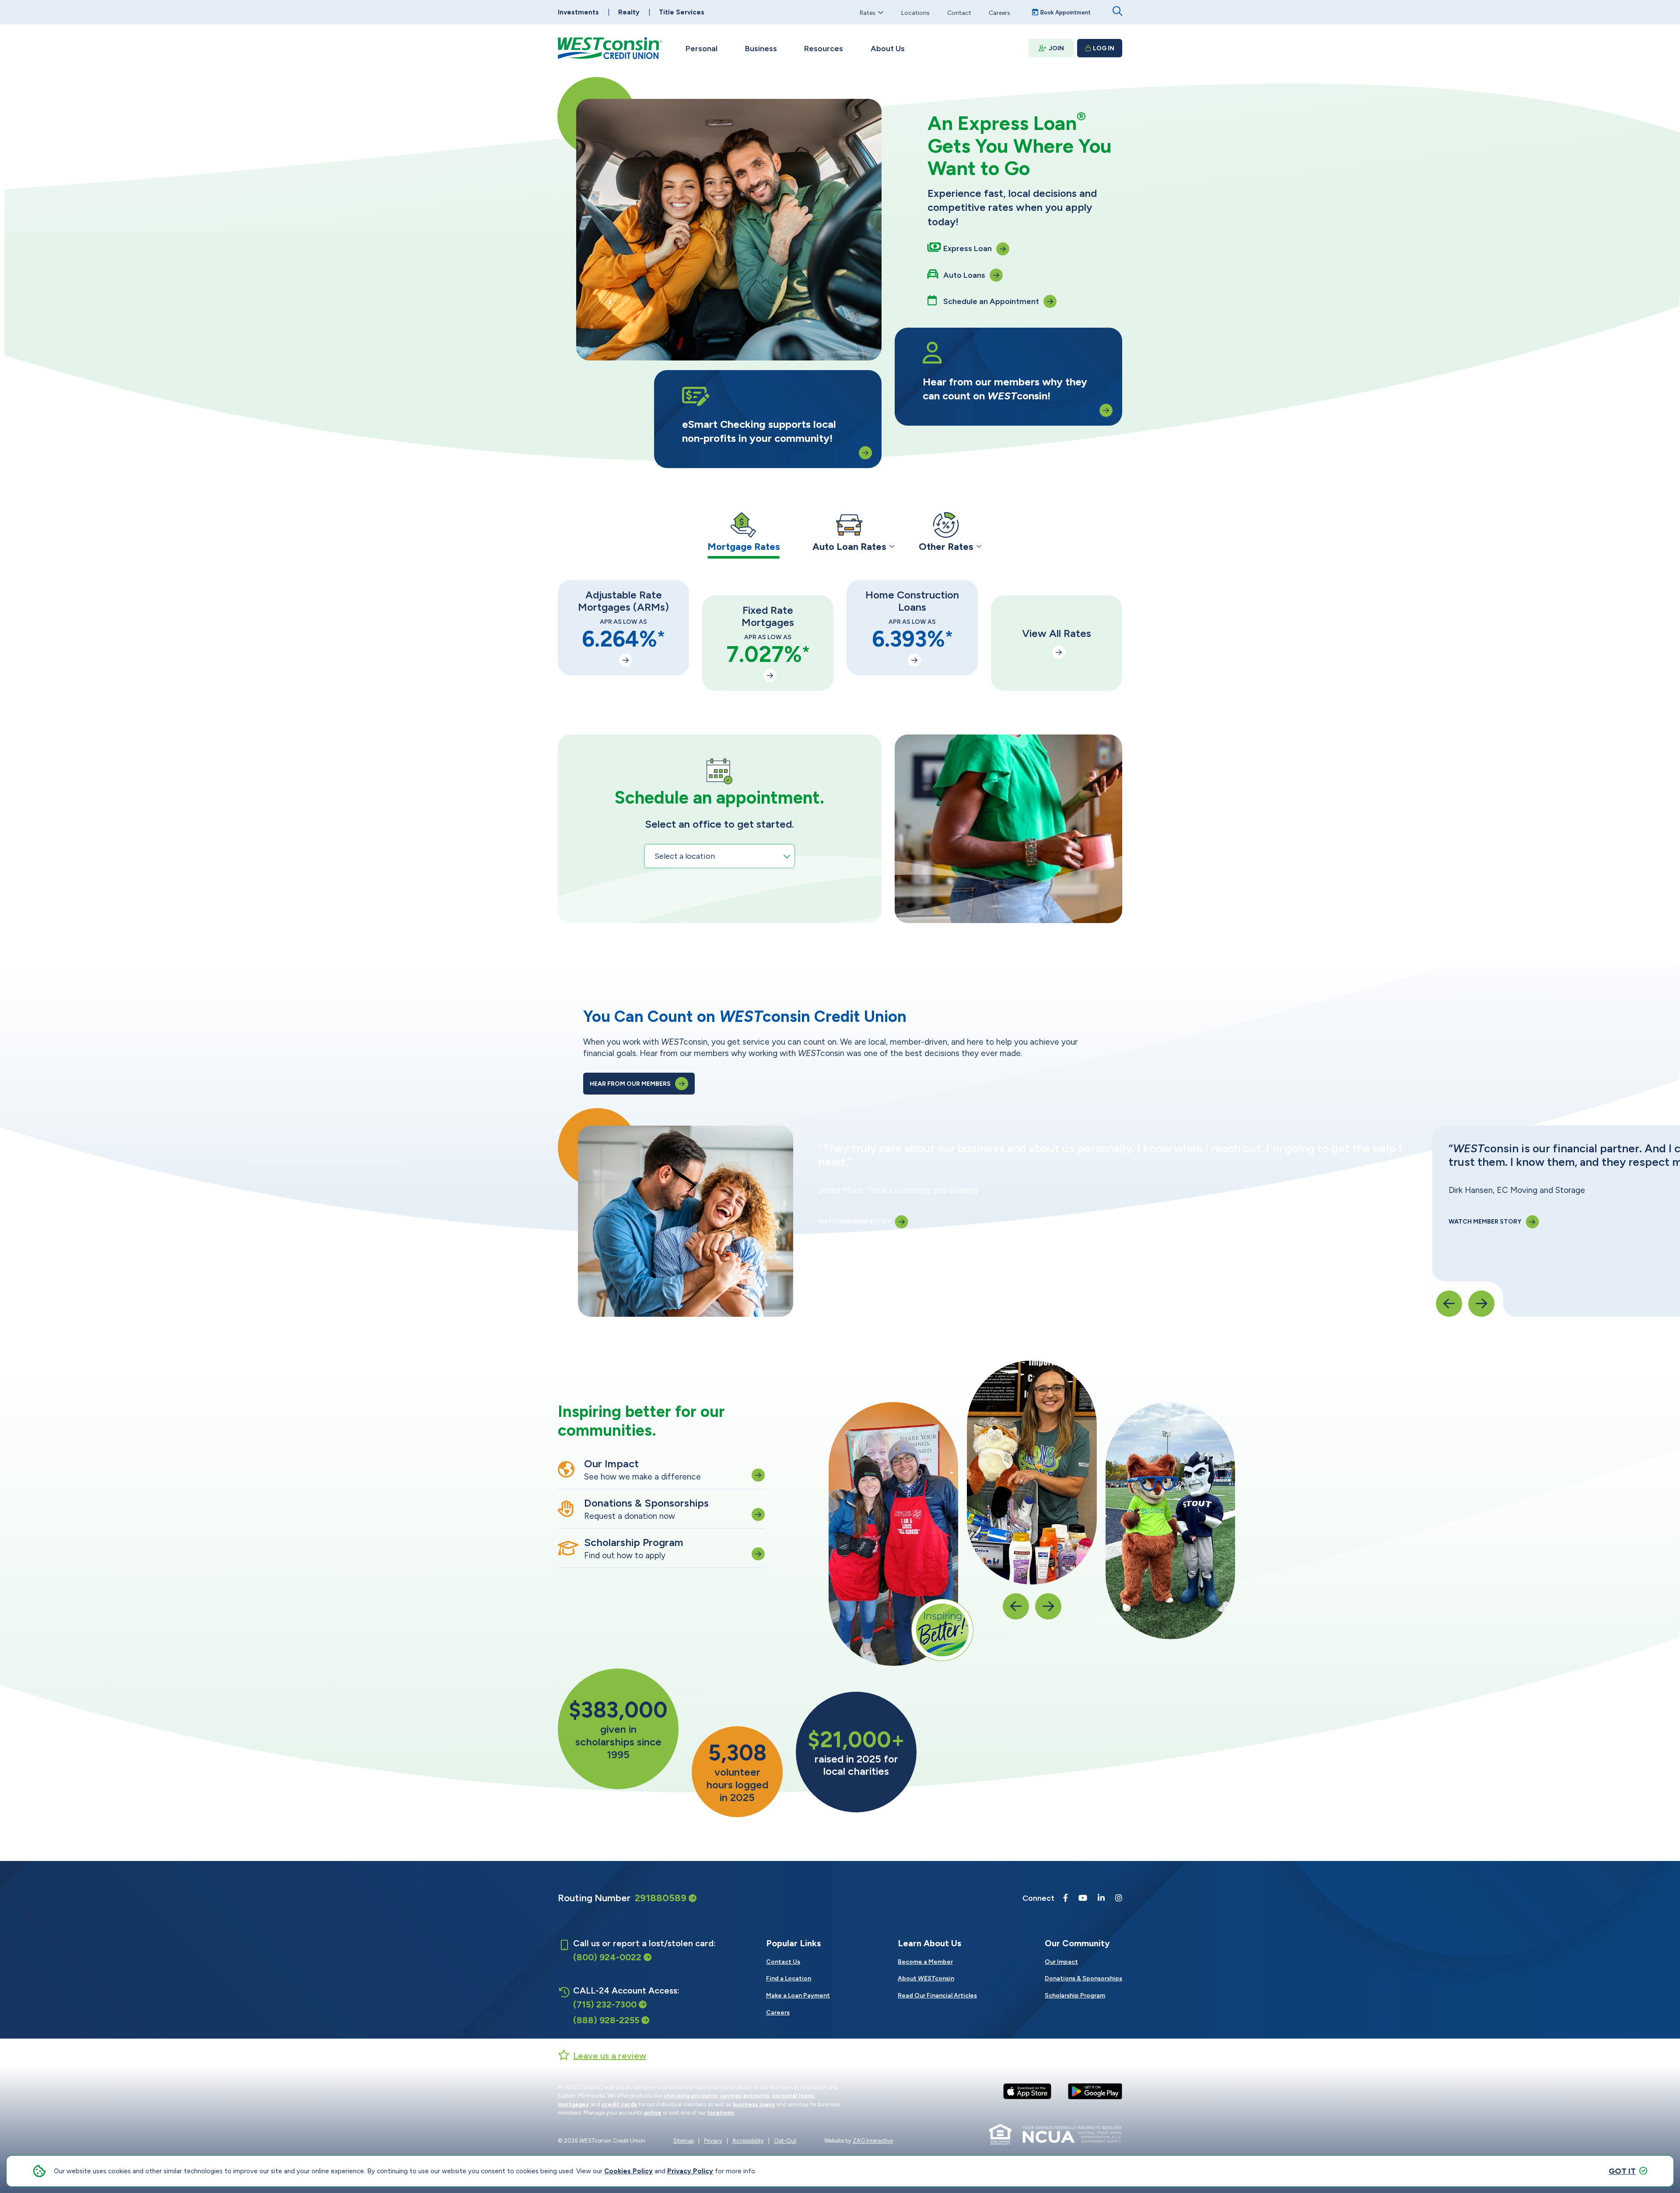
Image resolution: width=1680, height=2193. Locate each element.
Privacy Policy (690, 2171)
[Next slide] (1481, 1304)
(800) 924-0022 (607, 1957)
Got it (1622, 2171)
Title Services (682, 12)
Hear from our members (630, 1084)
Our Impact (1061, 1962)
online (653, 2113)
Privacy (713, 2141)
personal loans (793, 2096)
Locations (915, 12)
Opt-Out (785, 2141)
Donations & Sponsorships (1083, 1978)
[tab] (744, 535)
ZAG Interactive (873, 2141)
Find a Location (789, 1978)
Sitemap (684, 2141)
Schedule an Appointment (991, 301)
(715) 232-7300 (605, 2004)
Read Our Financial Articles (937, 1995)
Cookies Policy (628, 2171)
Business (761, 49)
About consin (926, 1978)
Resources (824, 49)
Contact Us (783, 1962)
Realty (629, 12)
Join (1056, 48)
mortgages (573, 2104)
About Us (888, 49)
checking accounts (690, 2096)
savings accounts (745, 2096)
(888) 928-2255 (606, 2020)
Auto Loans (964, 275)
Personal (702, 49)
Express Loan (968, 248)
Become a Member (925, 1962)
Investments (578, 12)
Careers (999, 12)
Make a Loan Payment (798, 1995)
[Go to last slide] (1449, 1304)
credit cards (619, 2104)
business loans (754, 2104)
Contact (959, 12)
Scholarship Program (1075, 1995)
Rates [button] (868, 12)
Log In (1104, 48)
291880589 (661, 1898)
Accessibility (748, 2141)
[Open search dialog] (1117, 11)
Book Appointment (1066, 12)
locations (721, 2113)
